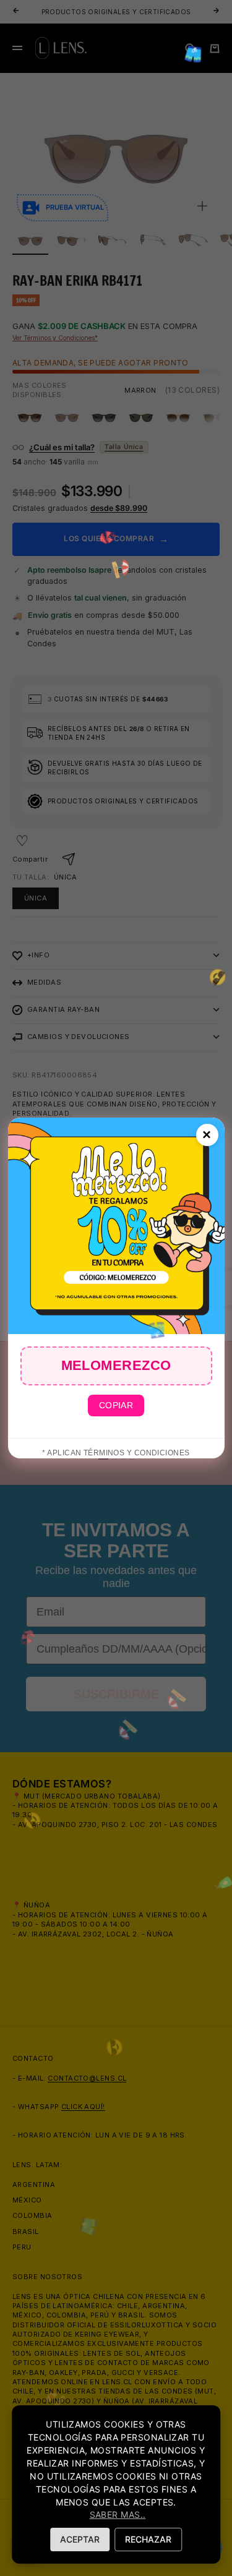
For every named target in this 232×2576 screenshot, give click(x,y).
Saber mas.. (118, 2514)
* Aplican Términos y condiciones (116, 1453)
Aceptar (80, 2539)
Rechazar (148, 2539)
